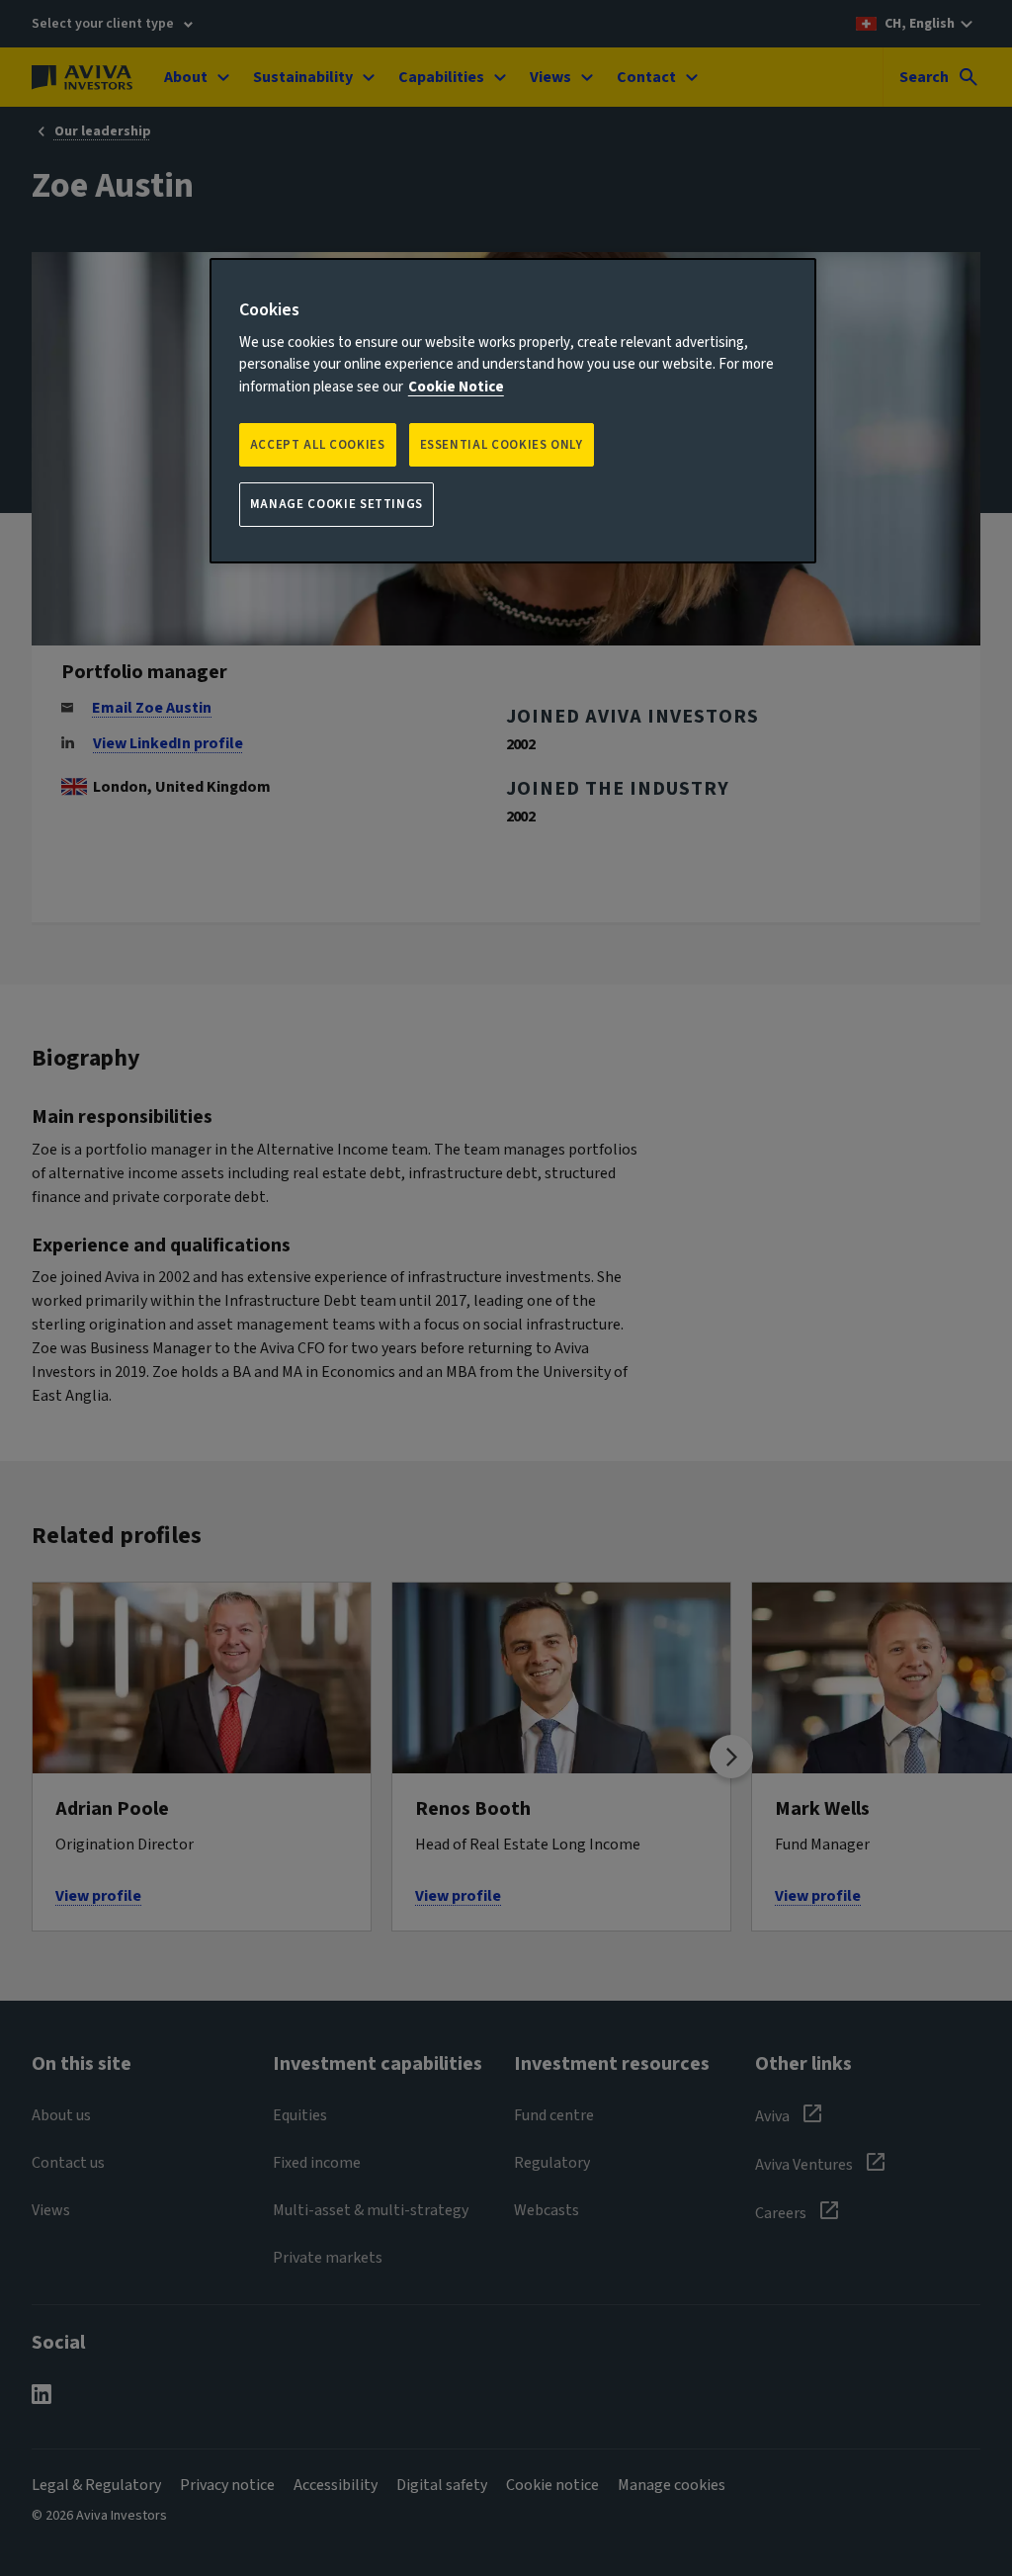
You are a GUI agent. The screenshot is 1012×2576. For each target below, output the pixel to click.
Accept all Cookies (318, 445)
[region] (513, 411)
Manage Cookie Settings (337, 504)
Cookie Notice (456, 387)
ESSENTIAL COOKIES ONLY (502, 445)
